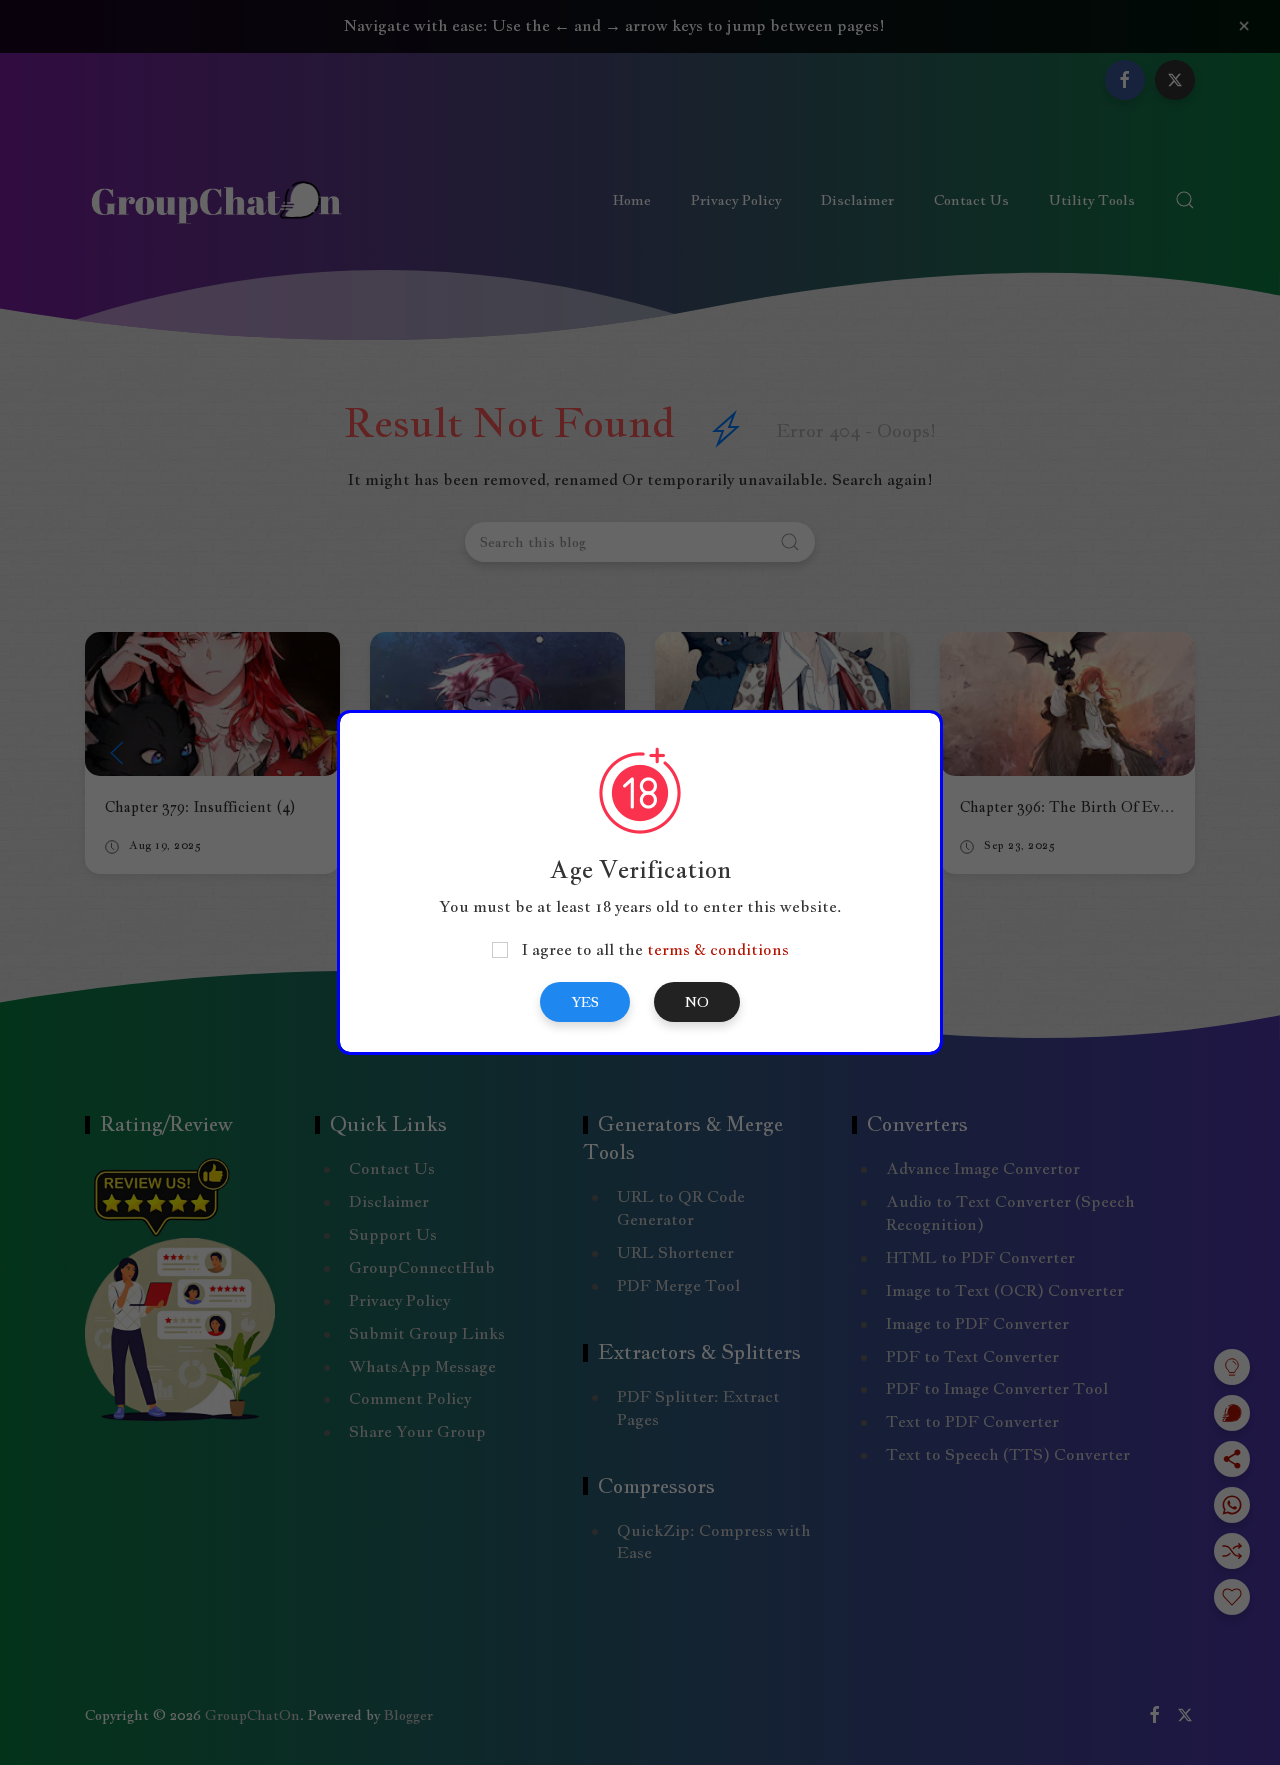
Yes (585, 1002)
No (697, 1002)
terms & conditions (718, 949)
